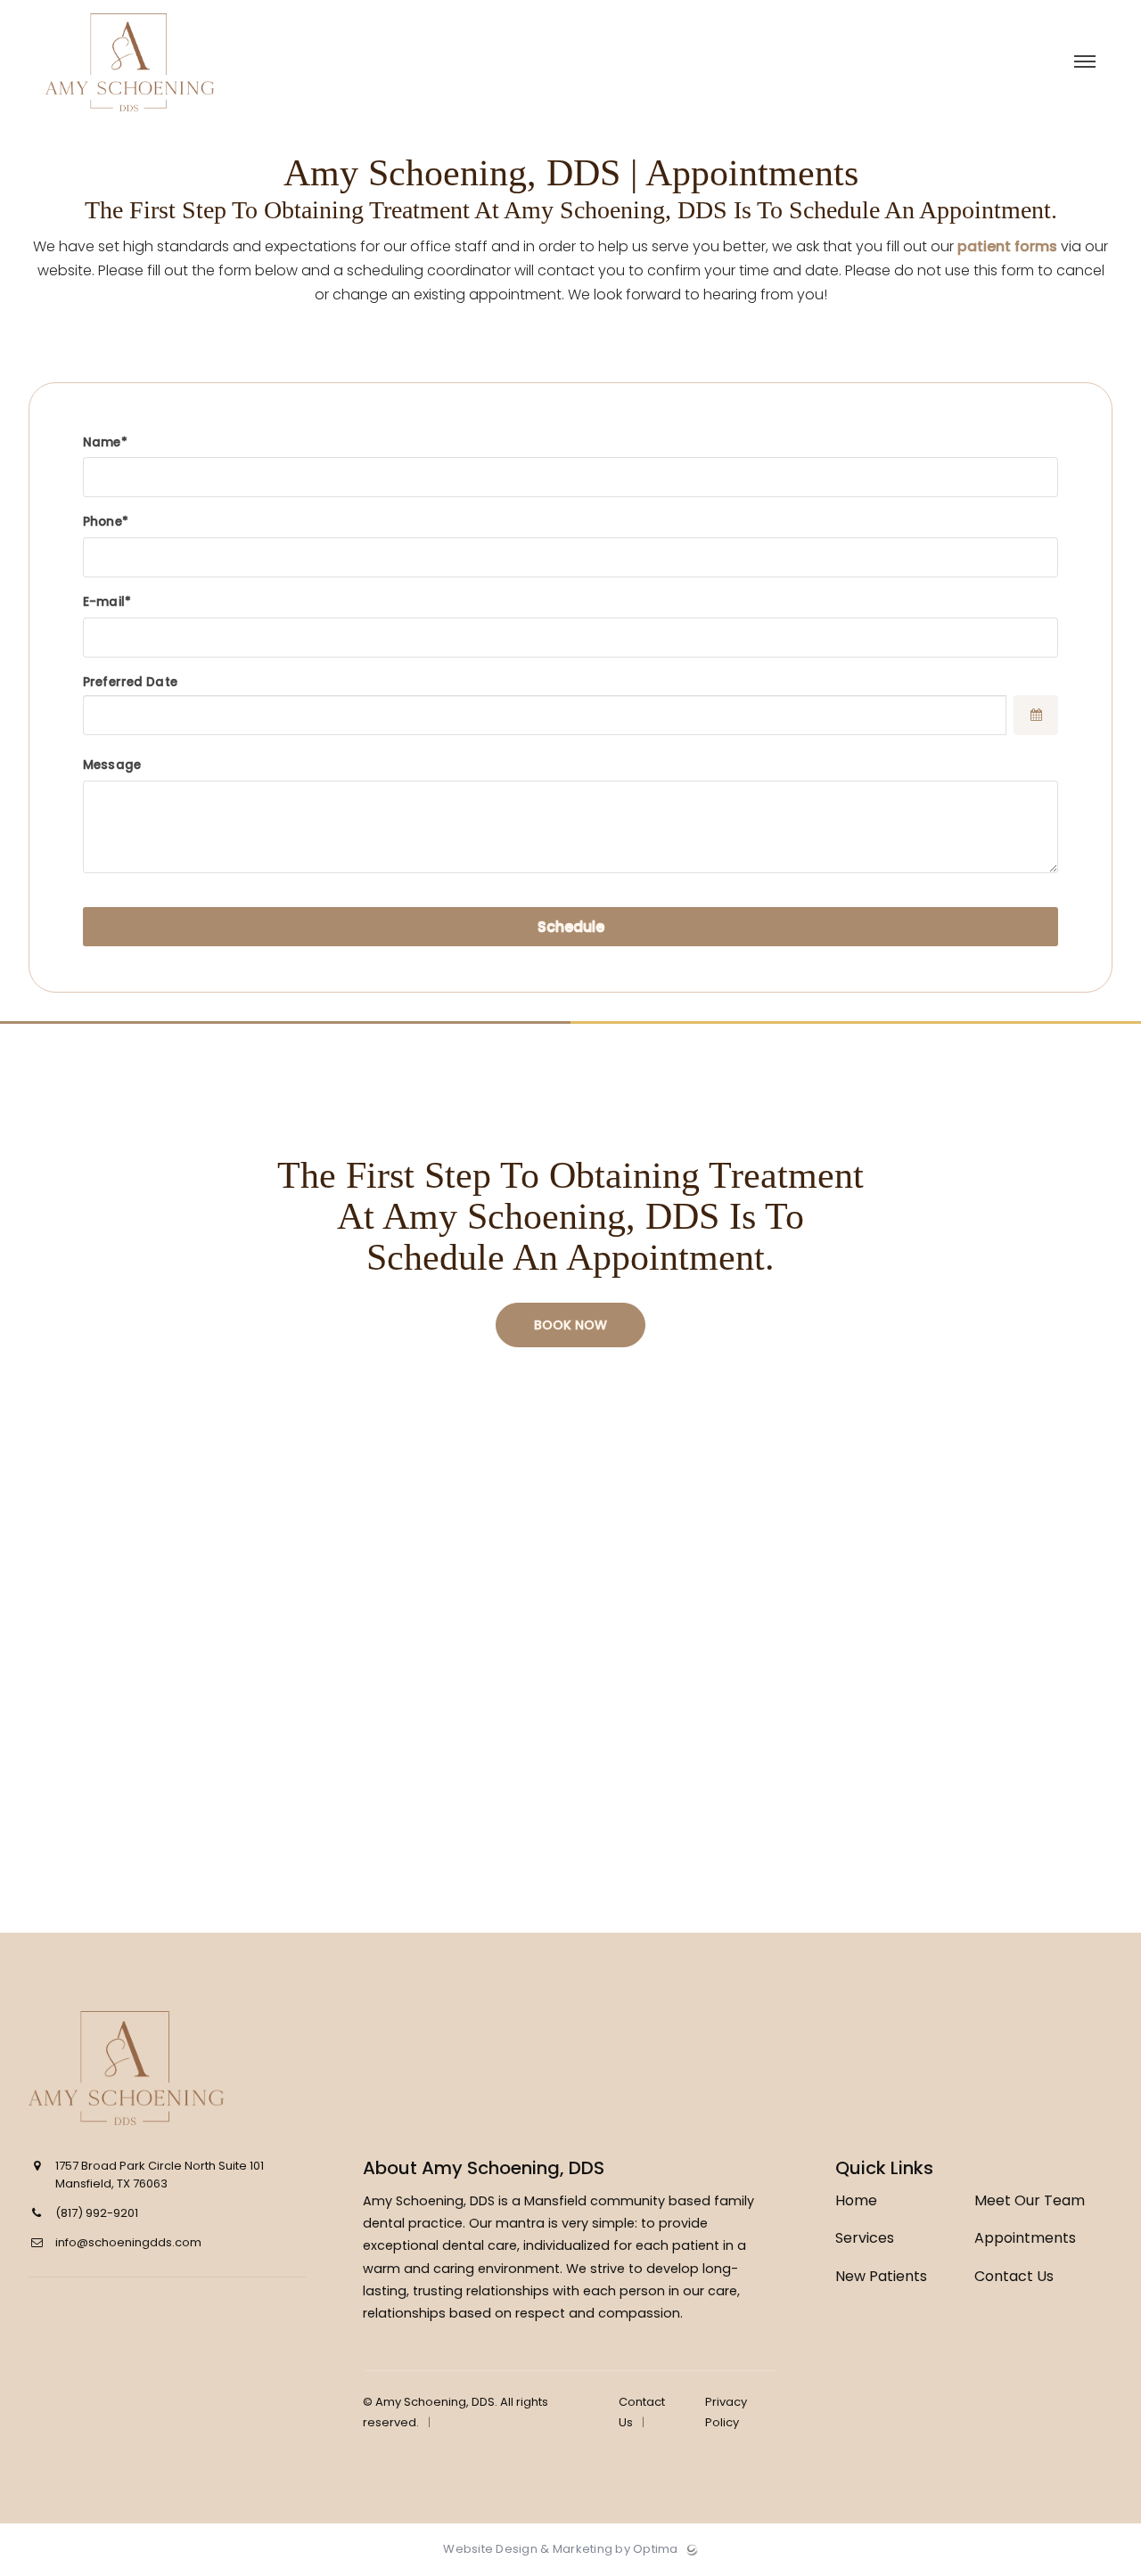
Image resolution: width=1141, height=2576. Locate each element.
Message (112, 765)
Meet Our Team (1030, 2200)
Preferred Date (130, 682)
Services (865, 2238)
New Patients (881, 2276)
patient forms (1007, 246)
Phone (103, 522)
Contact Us (1014, 2276)
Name (102, 442)
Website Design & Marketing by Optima (560, 2549)
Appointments (1025, 2238)
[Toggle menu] (1085, 63)
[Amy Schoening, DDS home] (164, 2068)
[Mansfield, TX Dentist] (130, 116)
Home (856, 2200)
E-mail (104, 602)
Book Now (570, 1325)
